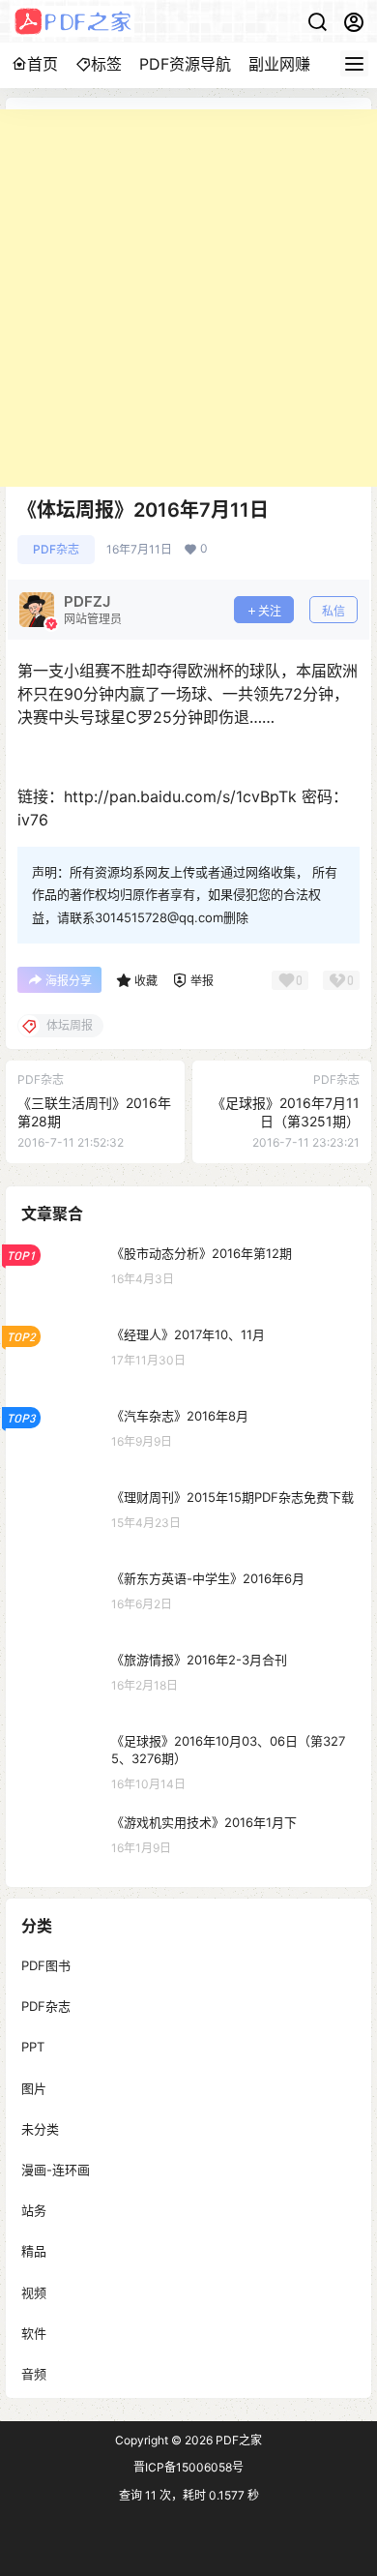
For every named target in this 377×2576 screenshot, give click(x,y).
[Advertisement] (188, 298)
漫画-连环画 (56, 2170)
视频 (34, 2291)
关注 (270, 611)
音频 (34, 2373)
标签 (106, 64)
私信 (333, 611)
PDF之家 (237, 2440)
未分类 (40, 2128)
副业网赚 (279, 64)
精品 (34, 2251)
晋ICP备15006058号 (188, 2467)
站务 (34, 2210)
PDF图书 (46, 1965)
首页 (43, 64)
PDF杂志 (56, 549)
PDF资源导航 (185, 64)
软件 (34, 2332)
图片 (34, 2087)
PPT (33, 2047)
